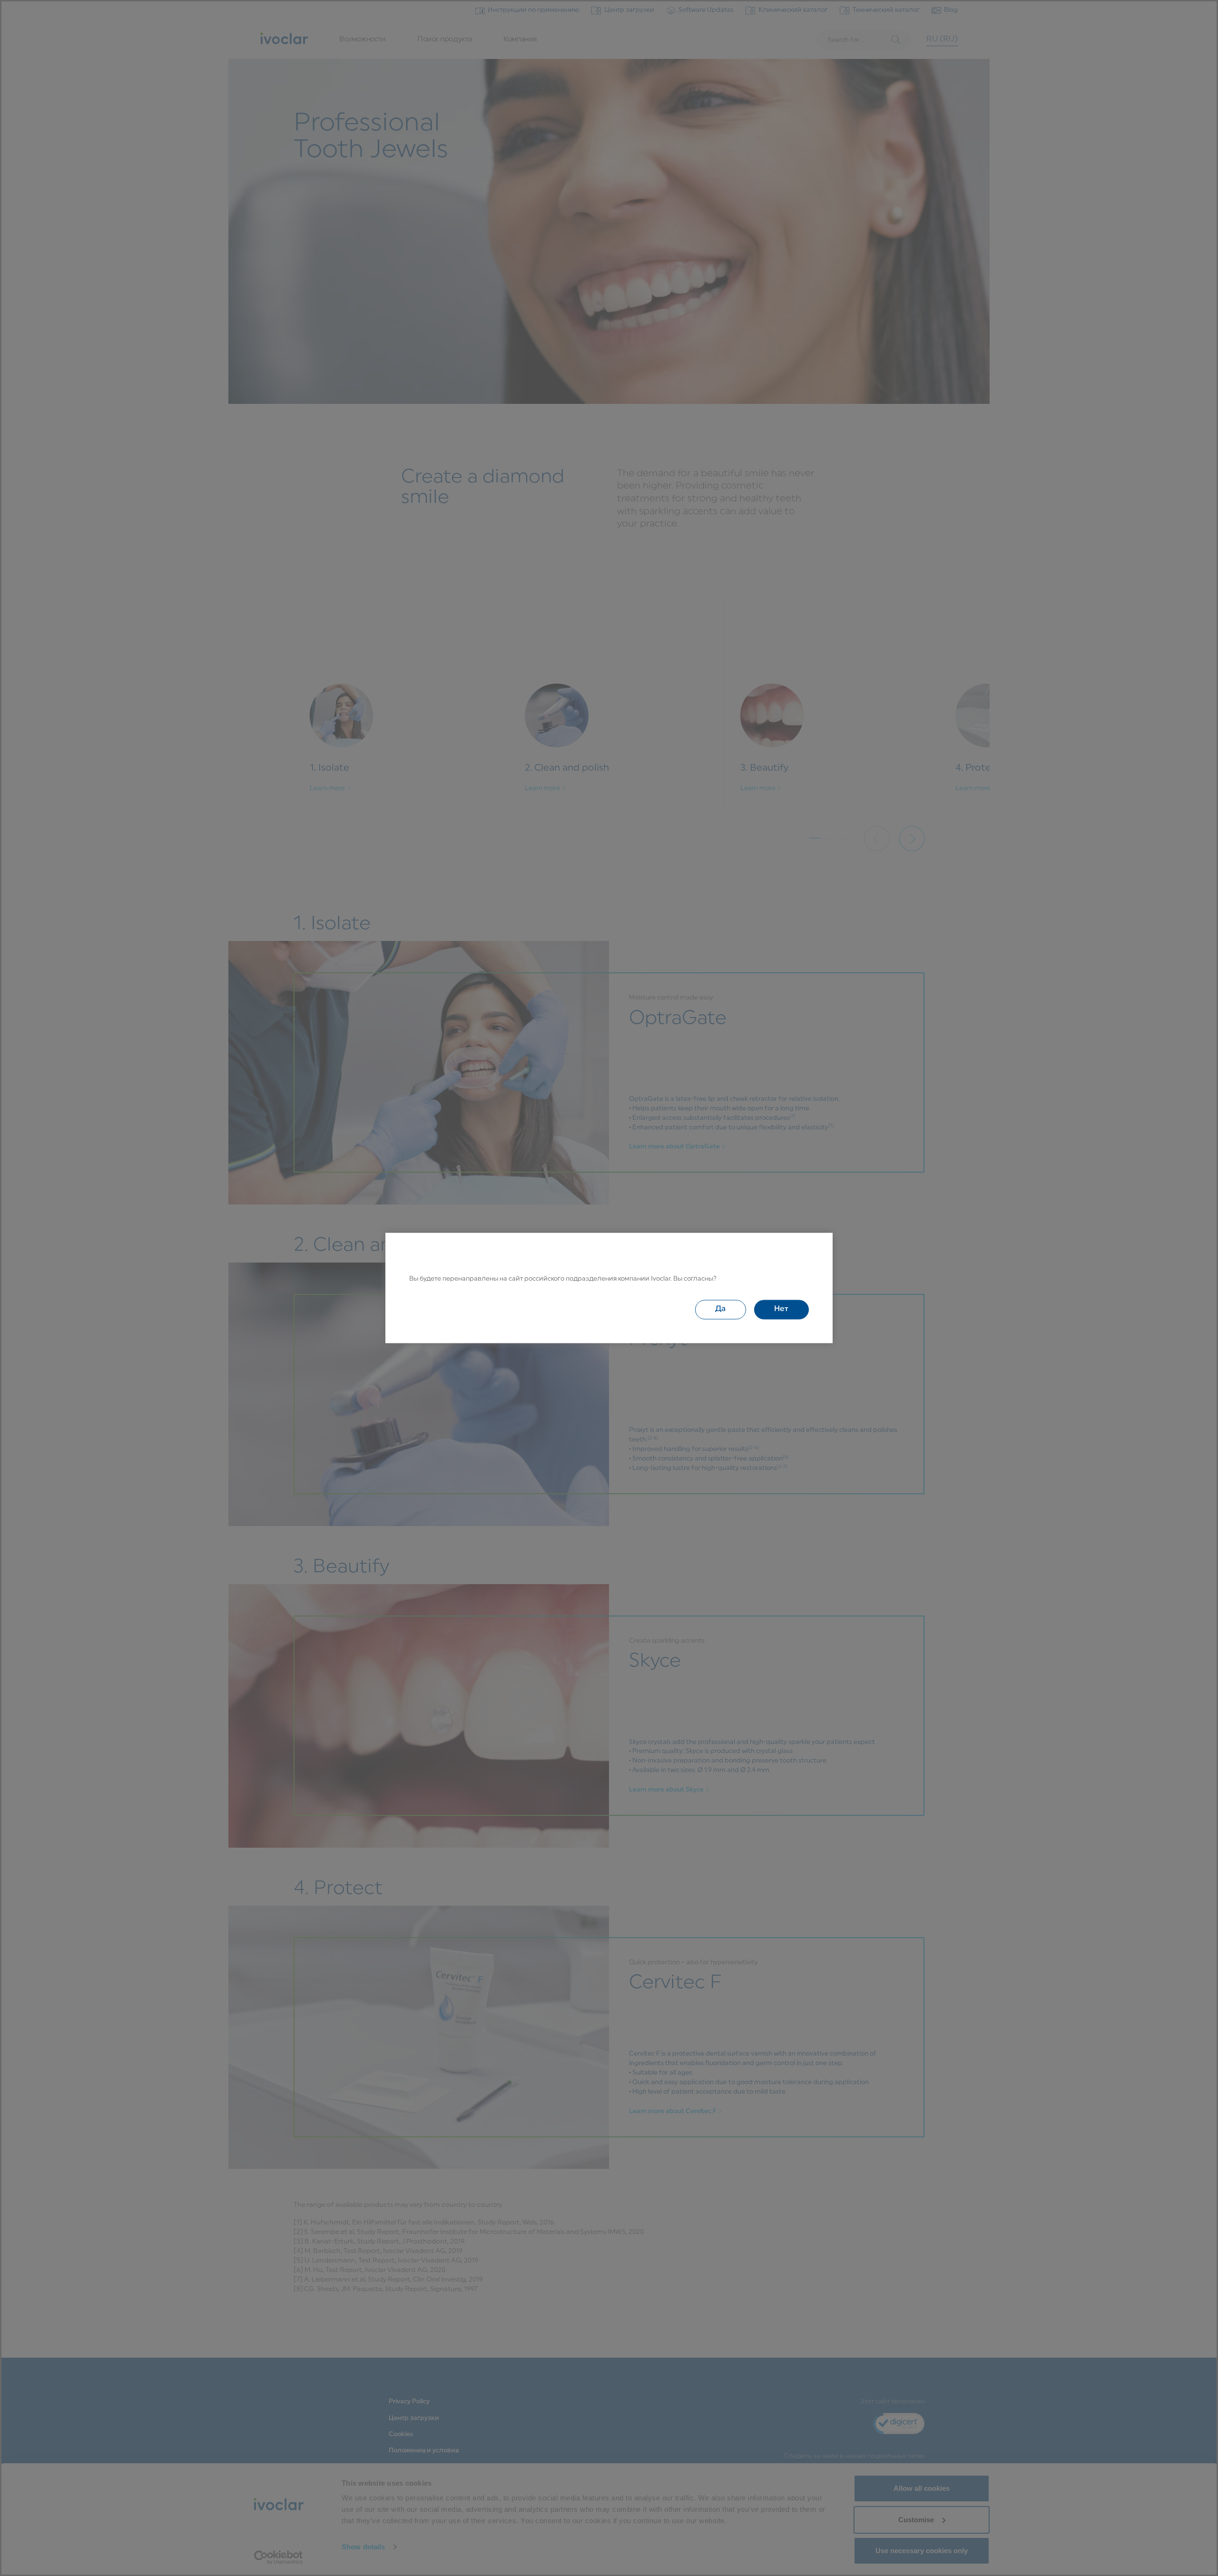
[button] (721, 1310)
